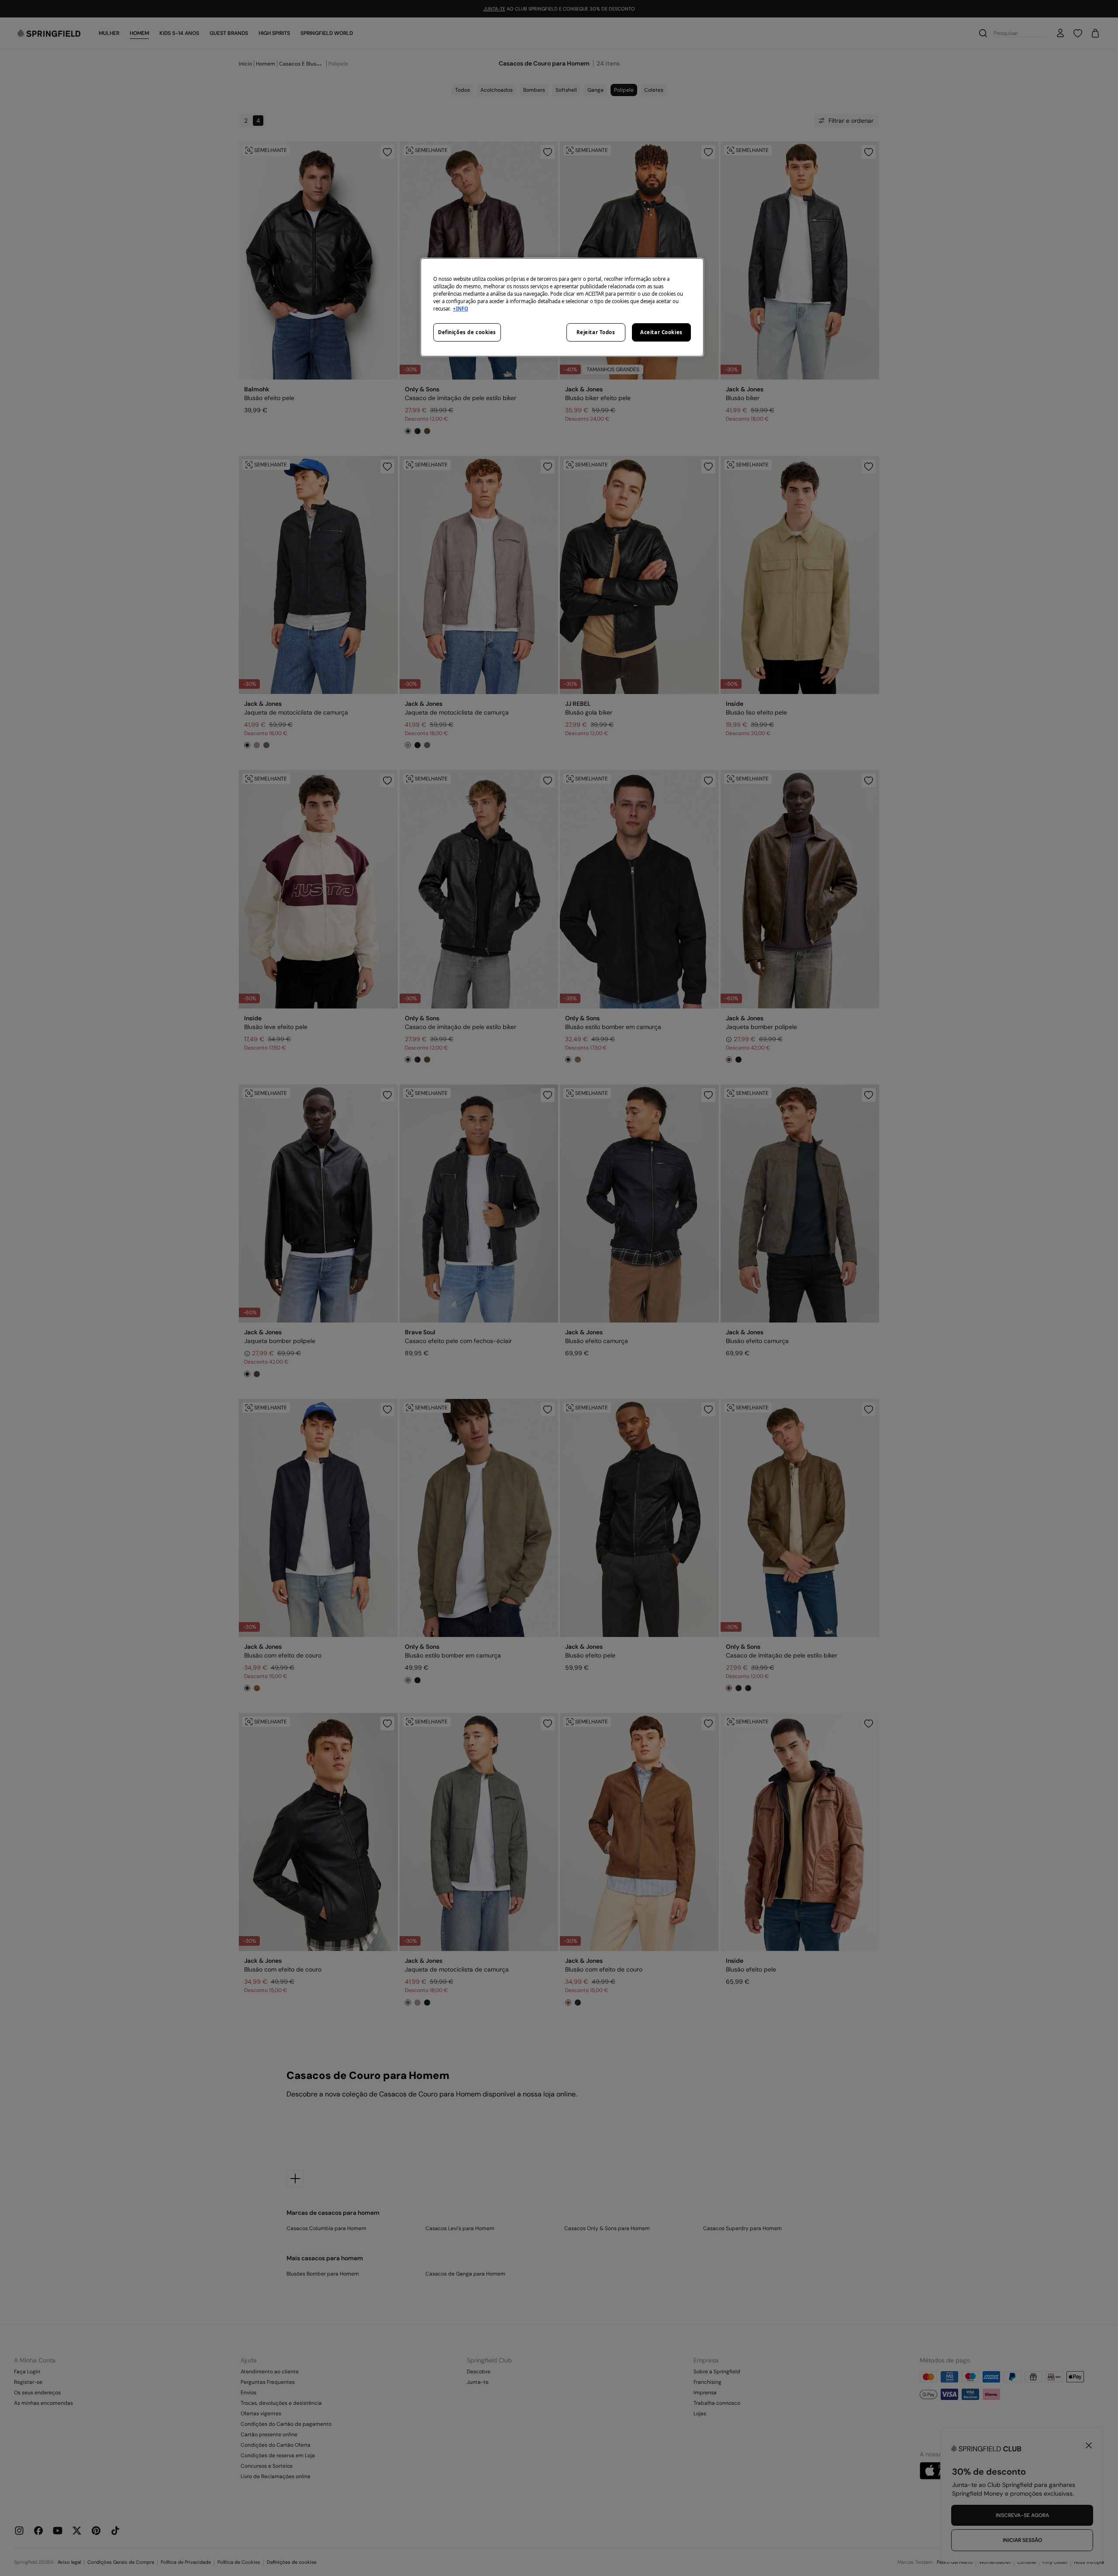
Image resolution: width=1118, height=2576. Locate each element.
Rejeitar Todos (596, 332)
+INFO (461, 309)
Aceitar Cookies (661, 332)
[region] (562, 307)
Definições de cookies (467, 332)
